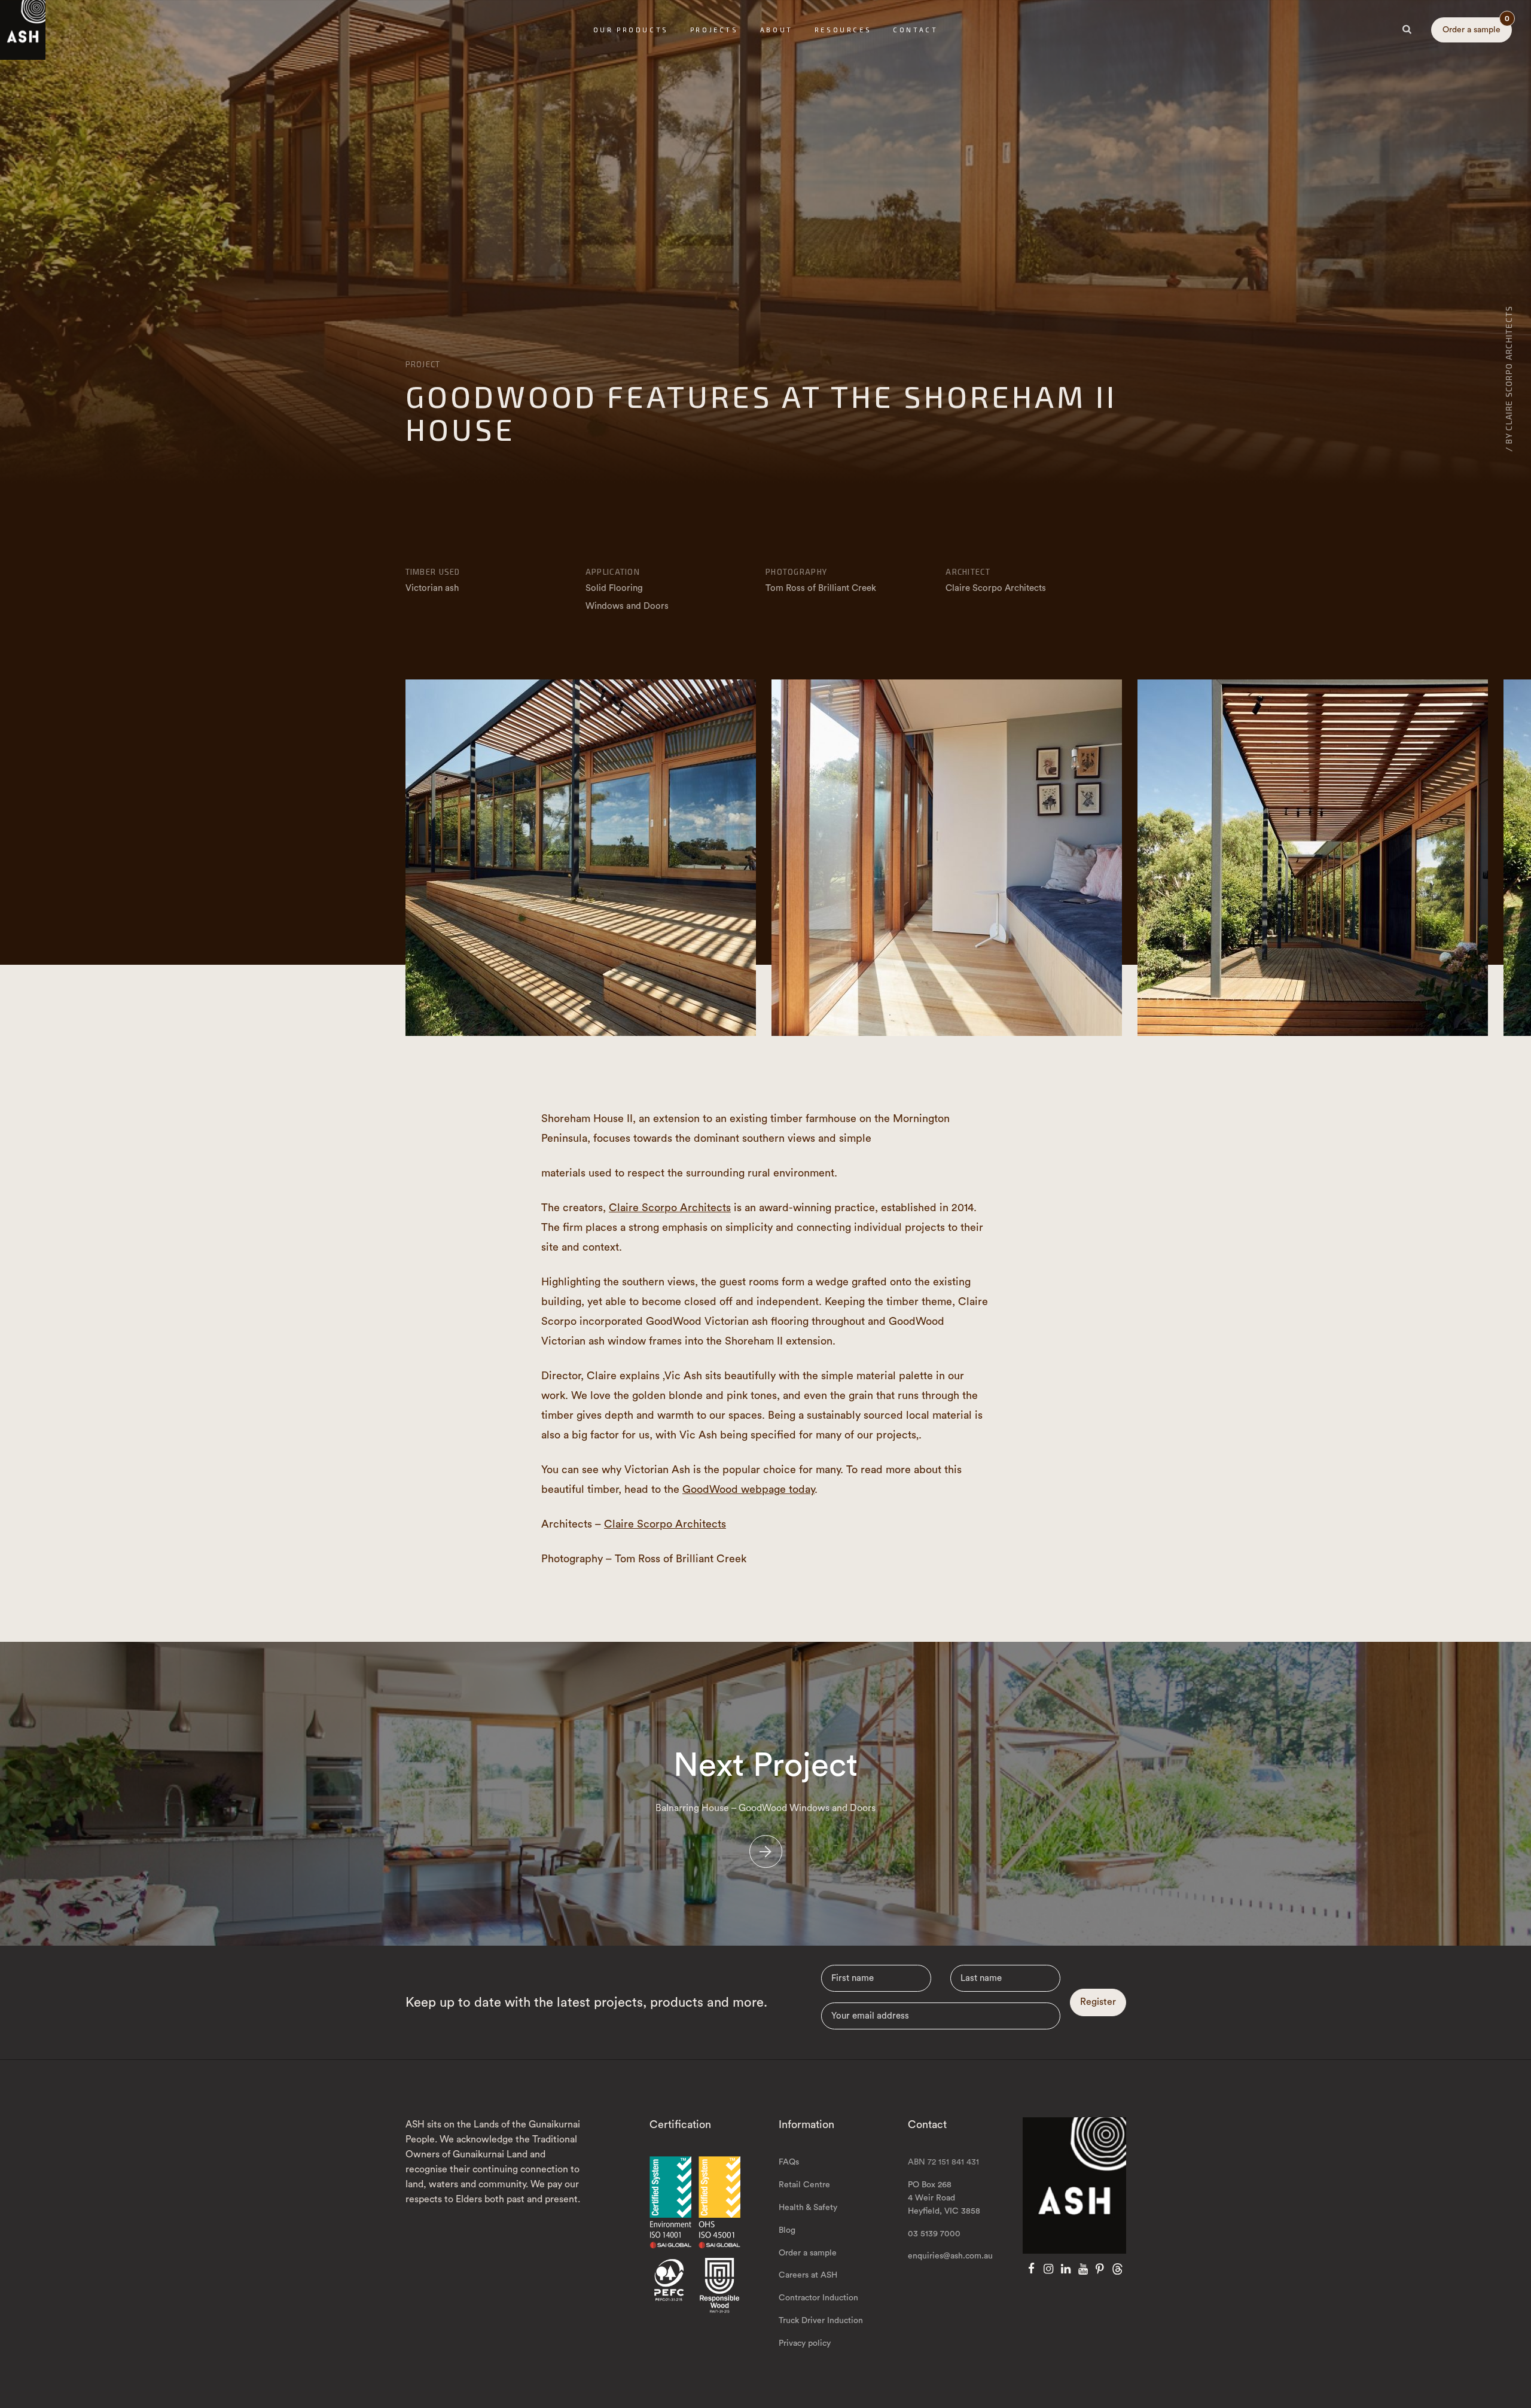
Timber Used (433, 572)
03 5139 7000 (934, 2234)
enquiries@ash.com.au (950, 2256)
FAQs (789, 2162)
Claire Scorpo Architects (670, 1208)
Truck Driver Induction (821, 2321)
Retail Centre (804, 2185)
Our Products (631, 30)
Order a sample (1476, 26)
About (777, 30)
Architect (968, 572)
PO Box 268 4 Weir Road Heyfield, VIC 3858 (944, 2198)
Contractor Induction (818, 2298)
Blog (787, 2230)
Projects (714, 30)
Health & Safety (808, 2208)
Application (613, 572)
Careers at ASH (808, 2275)
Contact (915, 30)
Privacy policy (805, 2343)
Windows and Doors (627, 606)
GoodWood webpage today (748, 1489)
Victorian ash (432, 588)
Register (1098, 2002)
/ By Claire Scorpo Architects (1509, 378)
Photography (796, 572)
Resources (843, 30)
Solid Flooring (614, 588)
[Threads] (1117, 2269)
